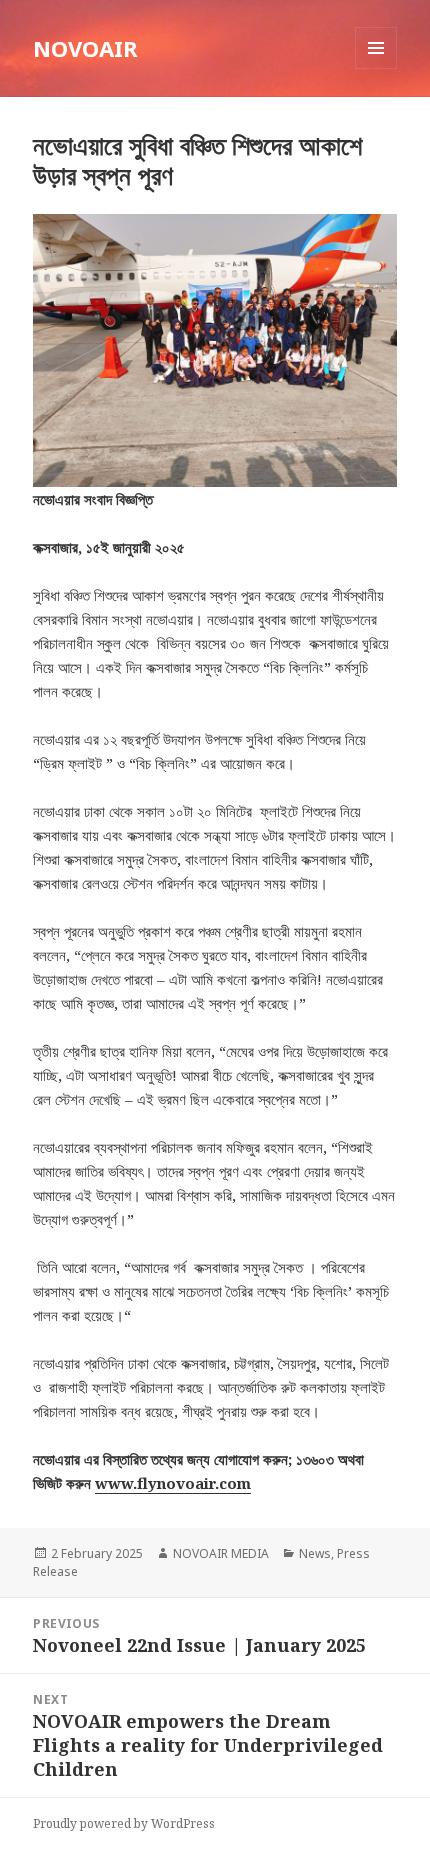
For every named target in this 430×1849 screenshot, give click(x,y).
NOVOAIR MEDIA (221, 1553)
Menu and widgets (376, 68)
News (315, 1553)
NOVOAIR (85, 48)
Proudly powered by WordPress (124, 1823)
